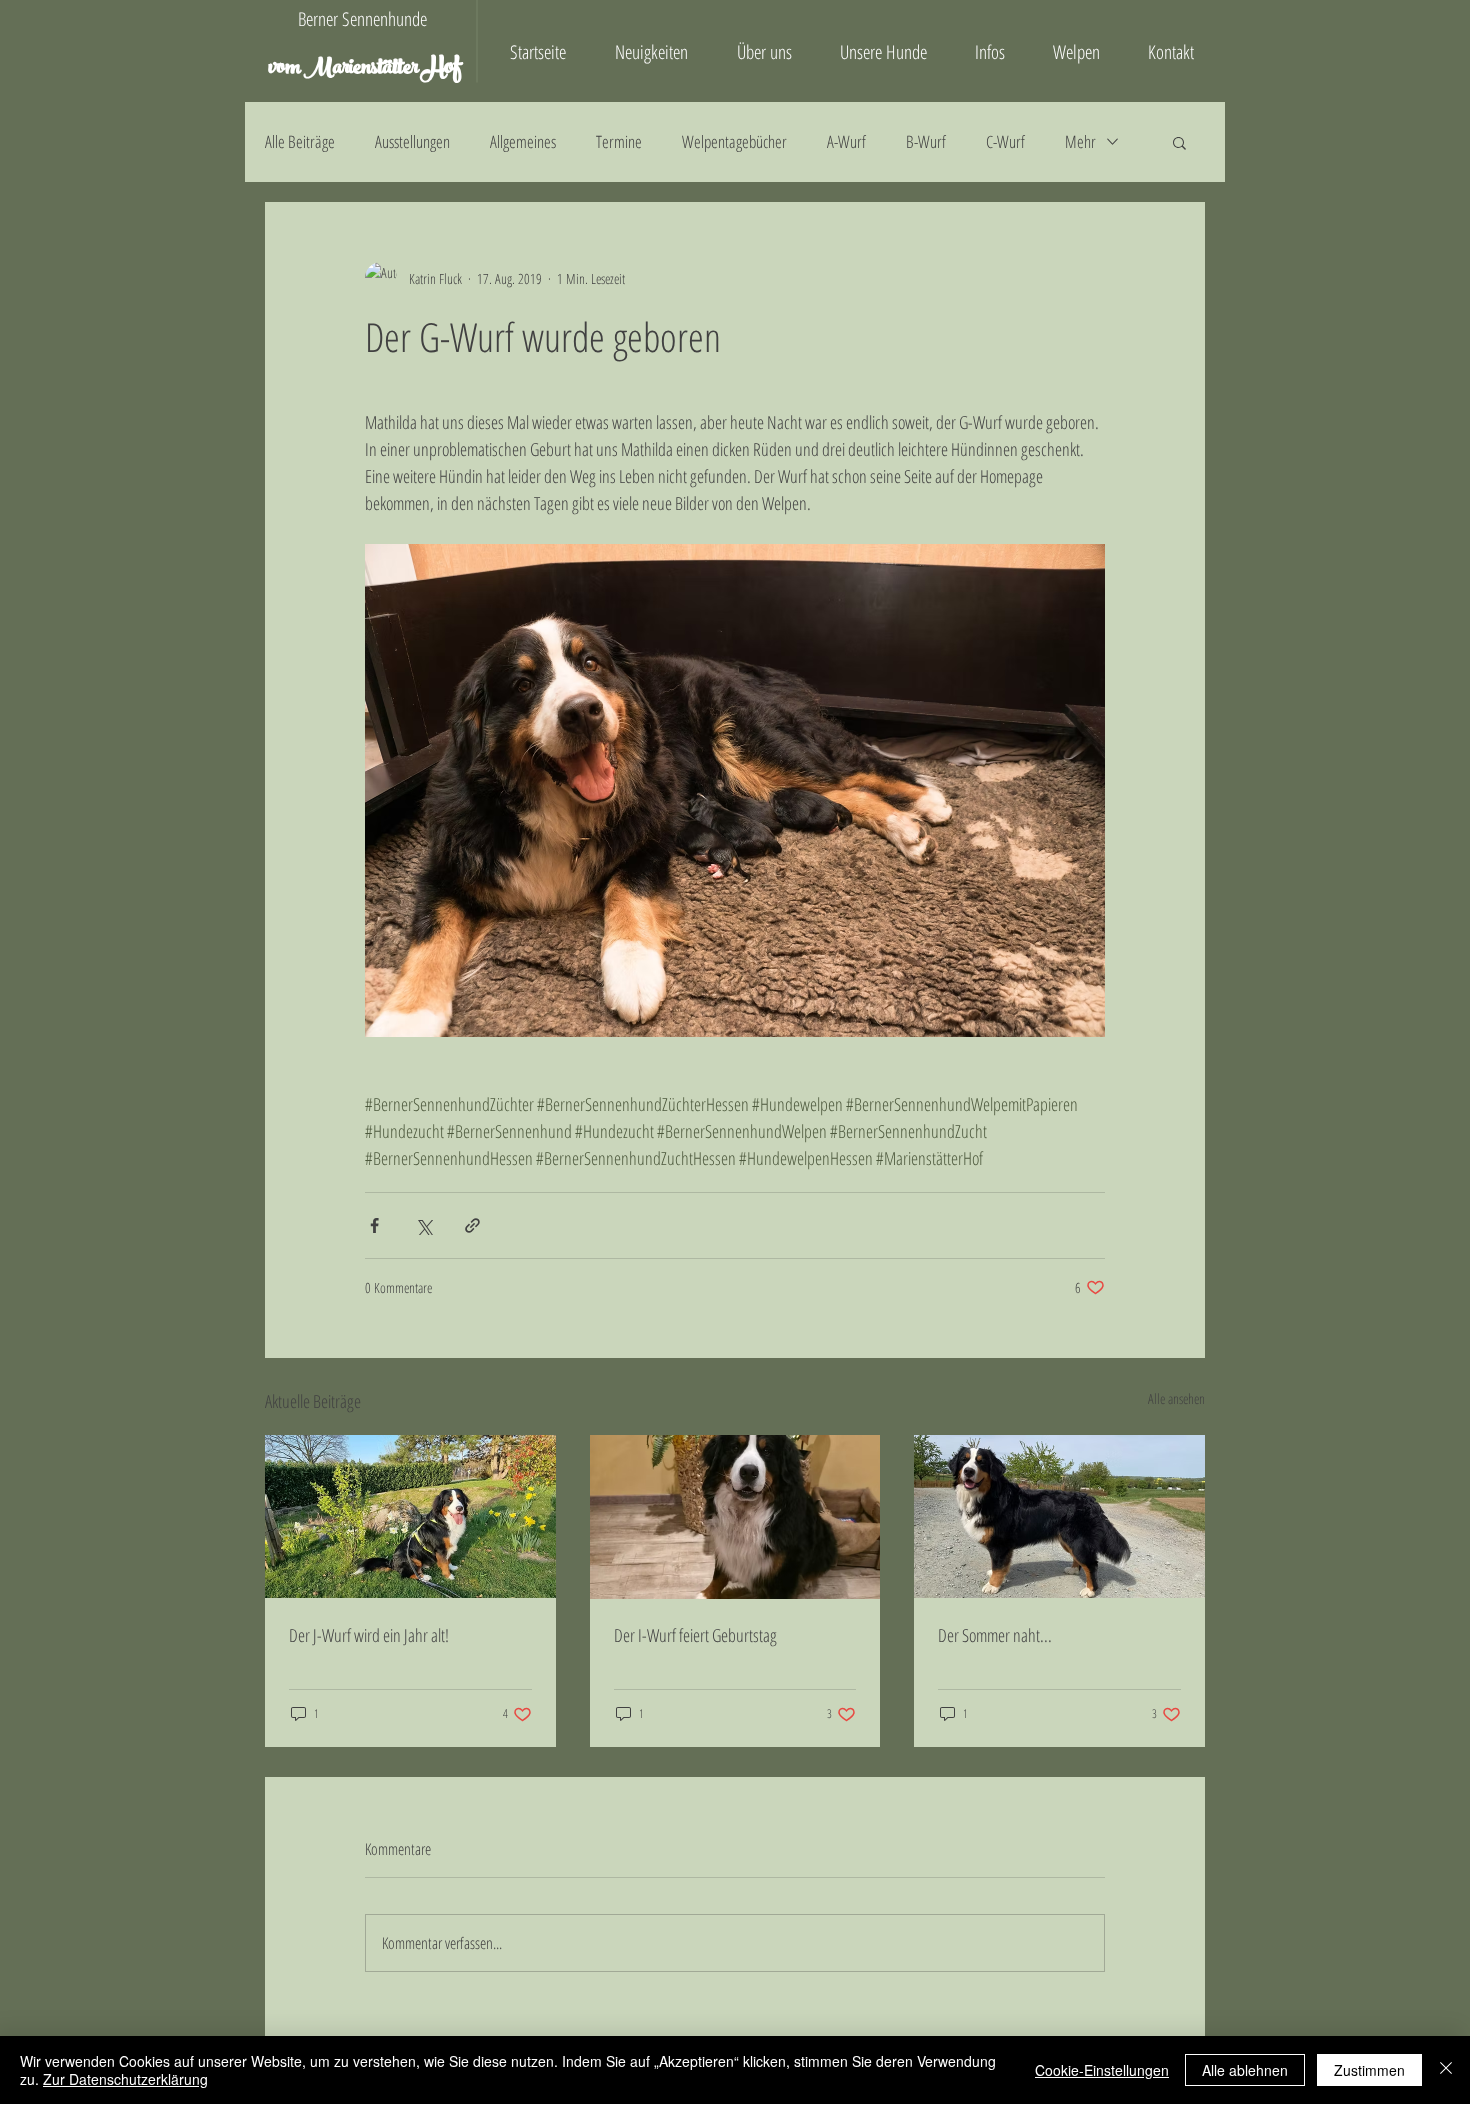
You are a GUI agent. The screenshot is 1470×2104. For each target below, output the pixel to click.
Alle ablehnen (1245, 2070)
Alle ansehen (1176, 1398)
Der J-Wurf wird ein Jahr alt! (369, 1635)
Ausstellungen (412, 141)
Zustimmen (1369, 2070)
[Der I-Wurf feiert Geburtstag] (735, 1517)
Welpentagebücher (734, 141)
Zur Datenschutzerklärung (125, 2079)
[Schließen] (1446, 2070)
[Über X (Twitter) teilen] (423, 1225)
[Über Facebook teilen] (374, 1225)
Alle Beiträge (300, 141)
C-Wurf (1005, 141)
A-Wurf (846, 141)
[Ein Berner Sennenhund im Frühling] (1059, 1516)
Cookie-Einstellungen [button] (1102, 2070)
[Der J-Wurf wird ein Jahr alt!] (410, 1516)
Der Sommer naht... (995, 1635)
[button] (1179, 142)
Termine (619, 141)
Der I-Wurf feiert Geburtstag (695, 1635)
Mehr (1080, 141)
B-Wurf (926, 141)
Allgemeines (523, 141)
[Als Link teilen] (472, 1225)
